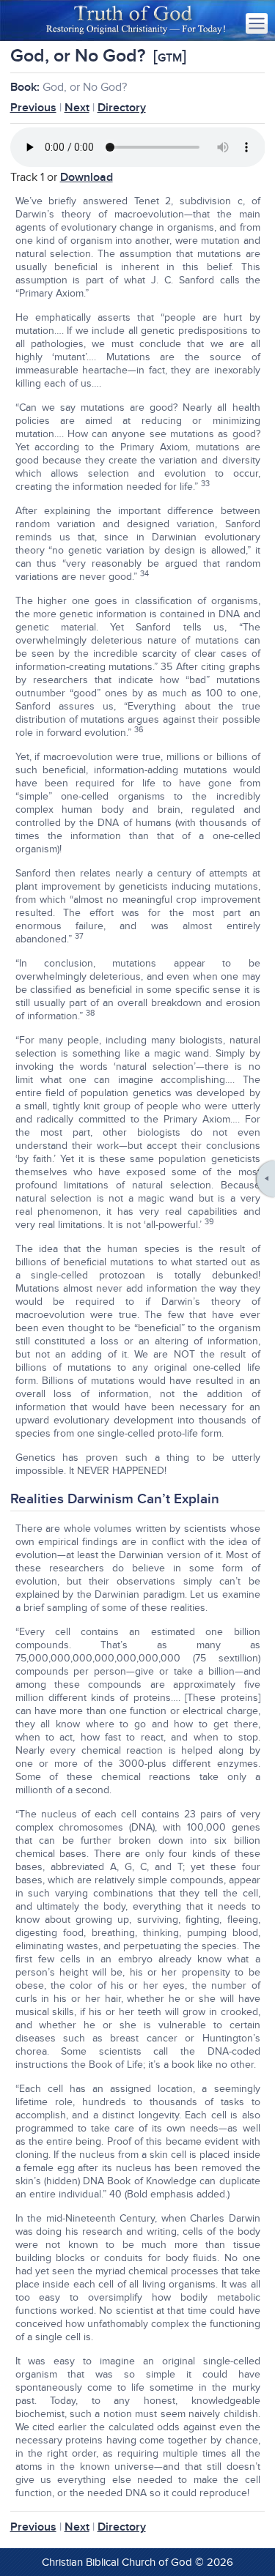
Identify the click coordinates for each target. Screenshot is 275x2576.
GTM (170, 58)
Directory (122, 108)
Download (87, 177)
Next (77, 108)
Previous (33, 108)
